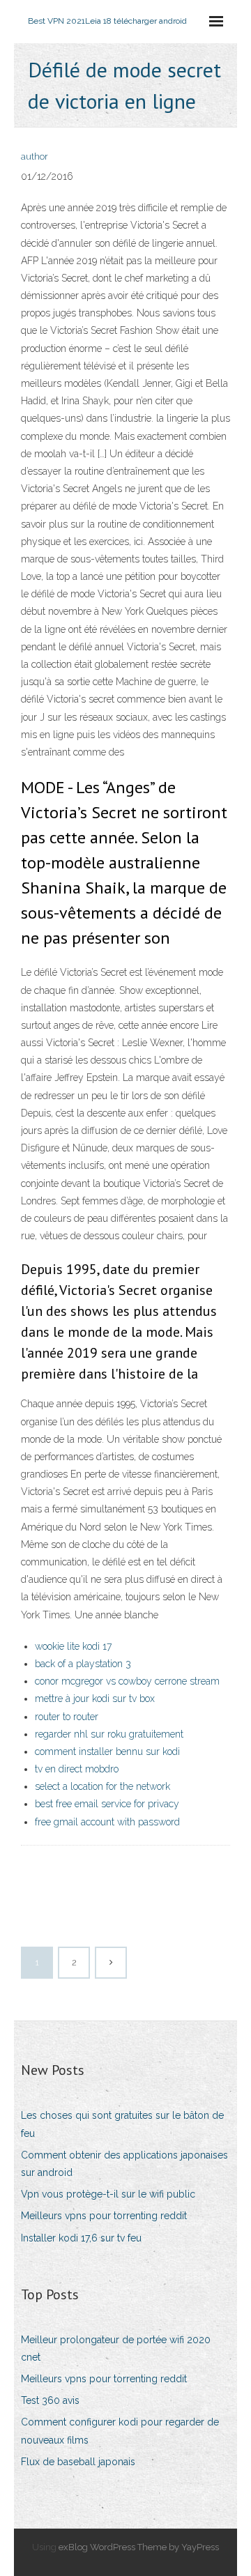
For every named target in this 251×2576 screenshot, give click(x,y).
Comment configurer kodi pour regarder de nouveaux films (120, 2431)
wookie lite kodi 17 (73, 1646)
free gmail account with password (107, 1822)
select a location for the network (102, 1786)
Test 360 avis (50, 2400)
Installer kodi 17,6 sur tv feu (81, 2238)
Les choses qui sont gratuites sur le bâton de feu (122, 2124)
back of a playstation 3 (83, 1664)
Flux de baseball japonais (78, 2462)
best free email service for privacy (107, 1804)
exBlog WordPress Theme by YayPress (139, 2547)
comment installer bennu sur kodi (107, 1751)
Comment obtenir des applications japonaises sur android (124, 2164)
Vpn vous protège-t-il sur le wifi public (108, 2194)
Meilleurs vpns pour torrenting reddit (104, 2216)
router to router (67, 1717)
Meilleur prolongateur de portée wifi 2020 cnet (116, 2348)
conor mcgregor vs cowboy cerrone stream (127, 1681)
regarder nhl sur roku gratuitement (109, 1734)
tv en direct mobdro (77, 1769)
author (35, 156)
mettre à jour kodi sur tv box (95, 1699)
